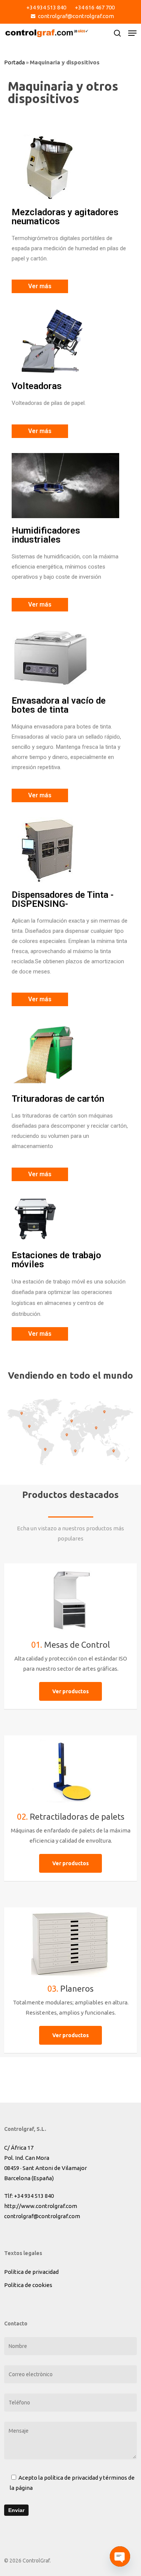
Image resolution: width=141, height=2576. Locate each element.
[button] (132, 33)
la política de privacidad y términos (83, 2478)
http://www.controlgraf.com (41, 2206)
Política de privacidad (31, 2272)
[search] (117, 33)
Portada (14, 62)
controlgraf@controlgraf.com (42, 2216)
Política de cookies (28, 2285)
